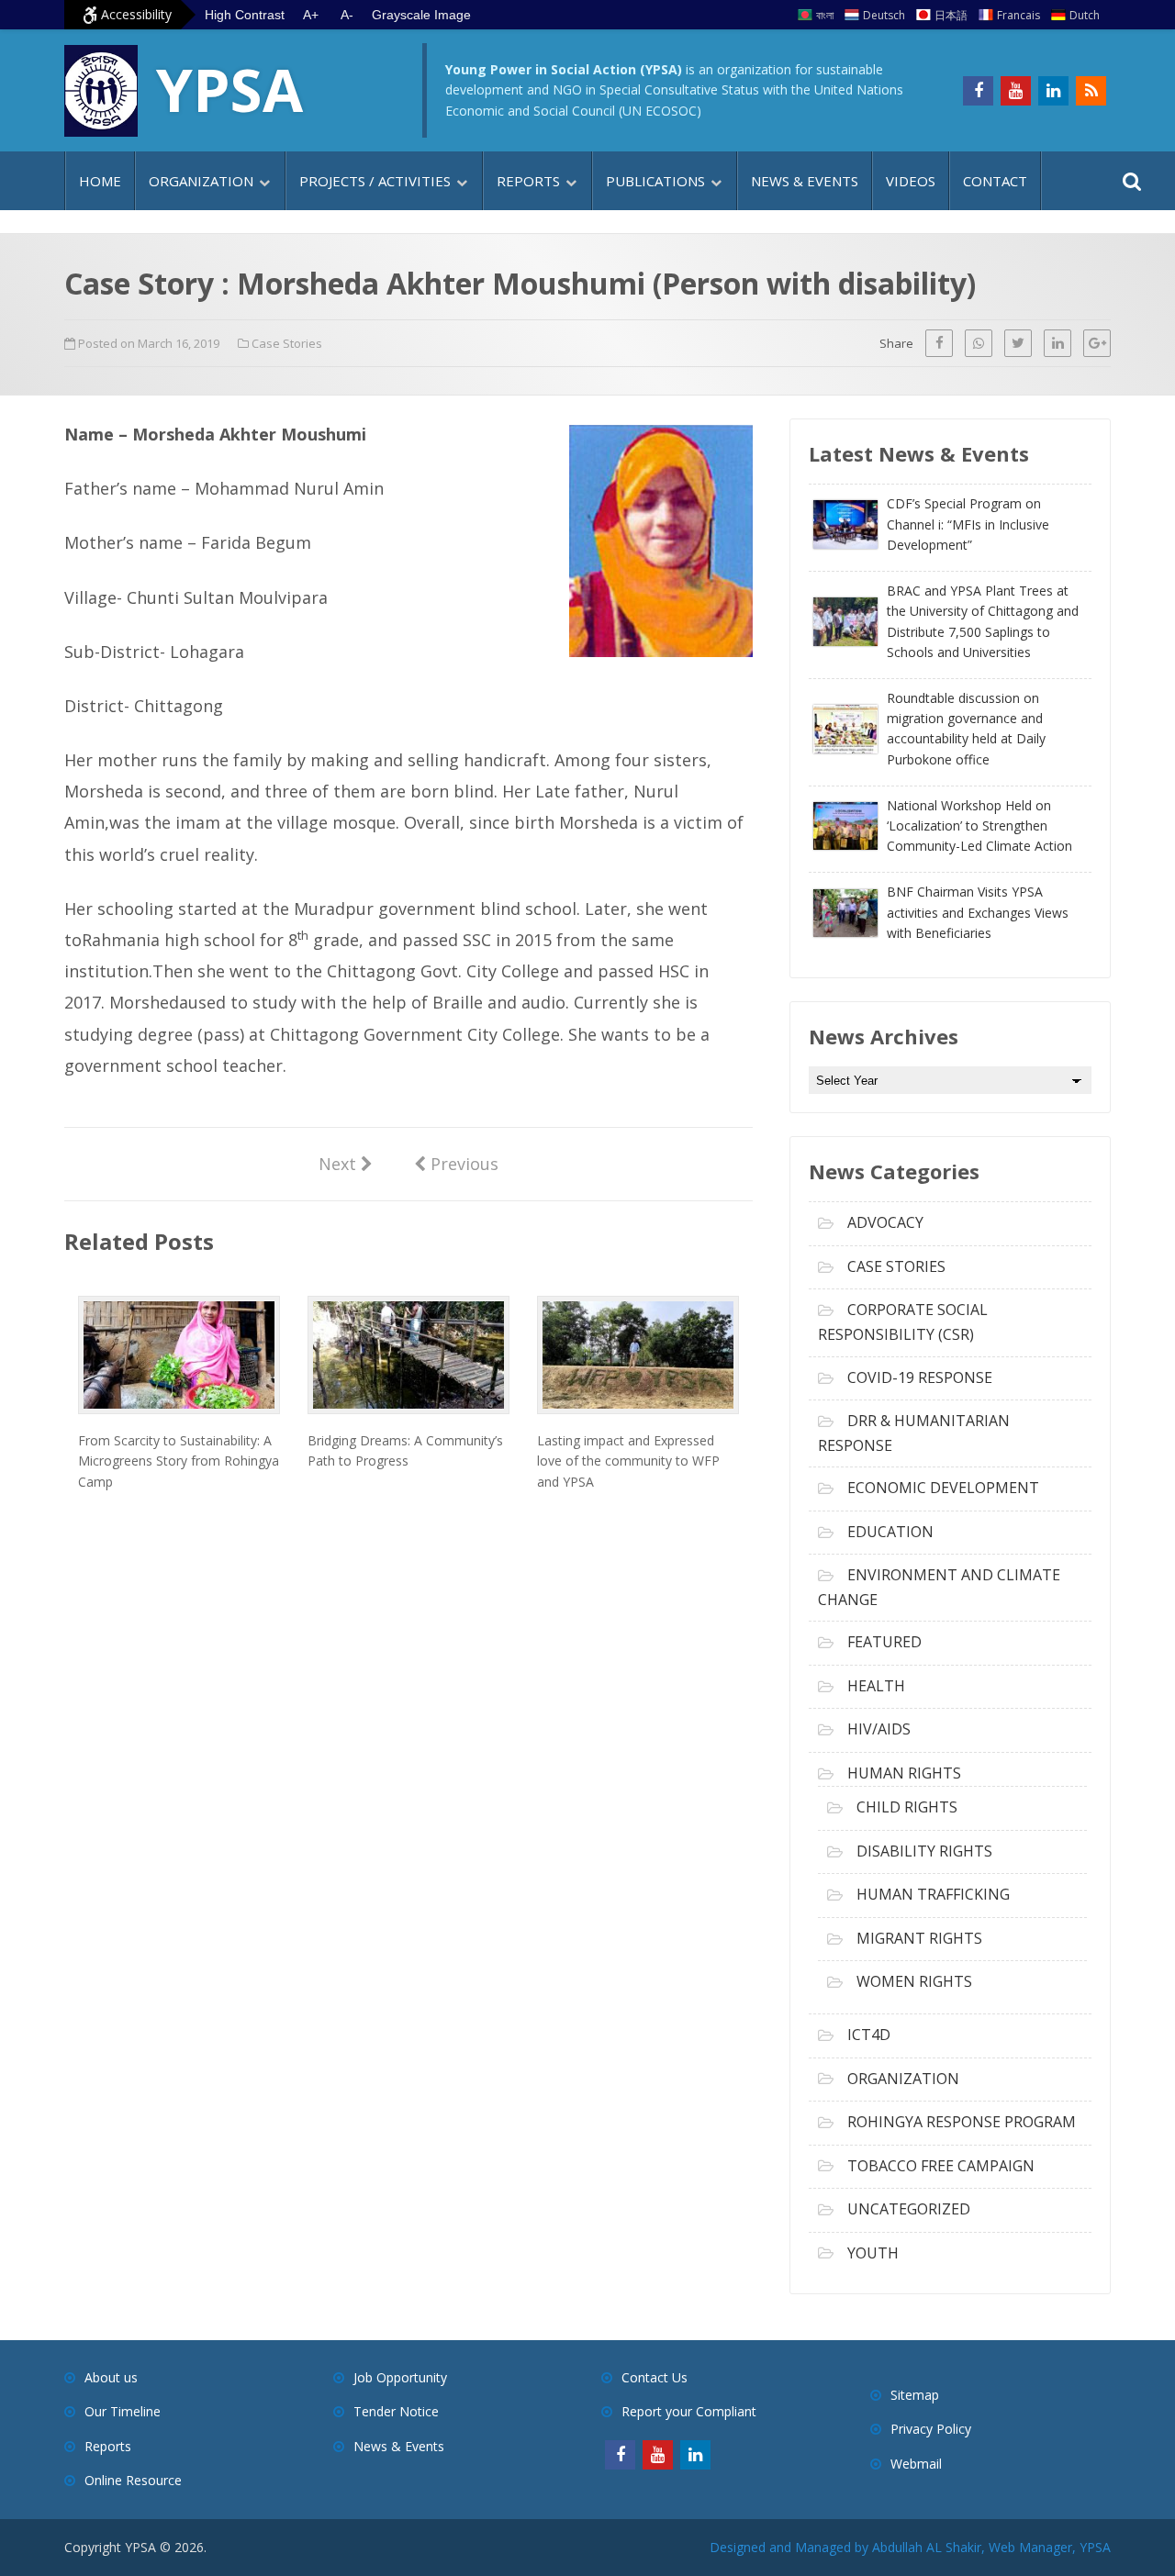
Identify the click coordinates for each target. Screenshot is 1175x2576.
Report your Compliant (689, 2411)
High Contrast (245, 15)
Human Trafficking (933, 1894)
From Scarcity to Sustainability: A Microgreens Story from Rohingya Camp (179, 1461)
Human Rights (904, 1773)
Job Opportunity (400, 2377)
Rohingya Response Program (962, 2122)
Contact (995, 181)
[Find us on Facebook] (978, 91)
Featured (884, 1642)
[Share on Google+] (1097, 343)
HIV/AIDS (879, 1729)
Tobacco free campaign (941, 2166)
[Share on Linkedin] (1057, 343)
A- (347, 15)
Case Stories (287, 343)
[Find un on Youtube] (1016, 91)
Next (346, 1163)
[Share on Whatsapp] (979, 343)
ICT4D (869, 2035)
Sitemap (915, 2395)
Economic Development (943, 1488)
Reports (528, 181)
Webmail (916, 2464)
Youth (873, 2253)
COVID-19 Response (920, 1377)
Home (100, 181)
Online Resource (133, 2480)
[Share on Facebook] (939, 343)
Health (876, 1686)
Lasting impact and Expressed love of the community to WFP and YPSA (628, 1461)
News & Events (805, 181)
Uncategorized (909, 2209)
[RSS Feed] (1091, 91)
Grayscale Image (421, 15)
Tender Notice (396, 2411)
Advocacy (885, 1222)
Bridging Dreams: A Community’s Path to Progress (405, 1450)
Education (890, 1532)
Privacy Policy (931, 2429)
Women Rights (914, 1981)
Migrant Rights (919, 1938)
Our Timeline (123, 2411)
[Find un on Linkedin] (1053, 91)
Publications (655, 181)
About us (111, 2377)
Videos (911, 181)
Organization (201, 181)
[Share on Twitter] (1018, 343)
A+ (311, 15)
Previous (456, 1163)
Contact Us (655, 2377)
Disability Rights (924, 1851)
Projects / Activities (375, 181)
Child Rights (907, 1807)
